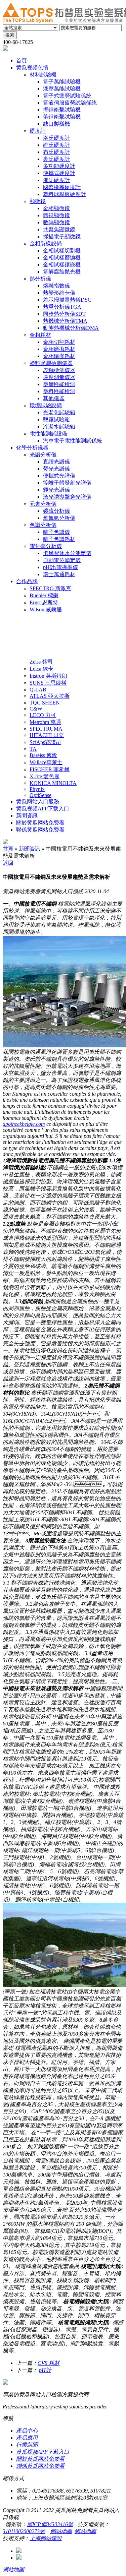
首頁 (8, 849)
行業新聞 (27, 2445)
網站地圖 (61, 2531)
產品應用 (27, 2438)
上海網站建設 (46, 2538)
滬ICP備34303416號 (50, 2524)
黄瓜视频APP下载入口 (43, 2452)
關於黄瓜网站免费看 (40, 2459)
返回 (8, 863)
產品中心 (27, 2431)
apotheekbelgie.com (24, 1124)
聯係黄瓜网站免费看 (40, 2466)
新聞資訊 (30, 849)
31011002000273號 (24, 2531)
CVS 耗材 (49, 2363)
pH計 (45, 2370)
